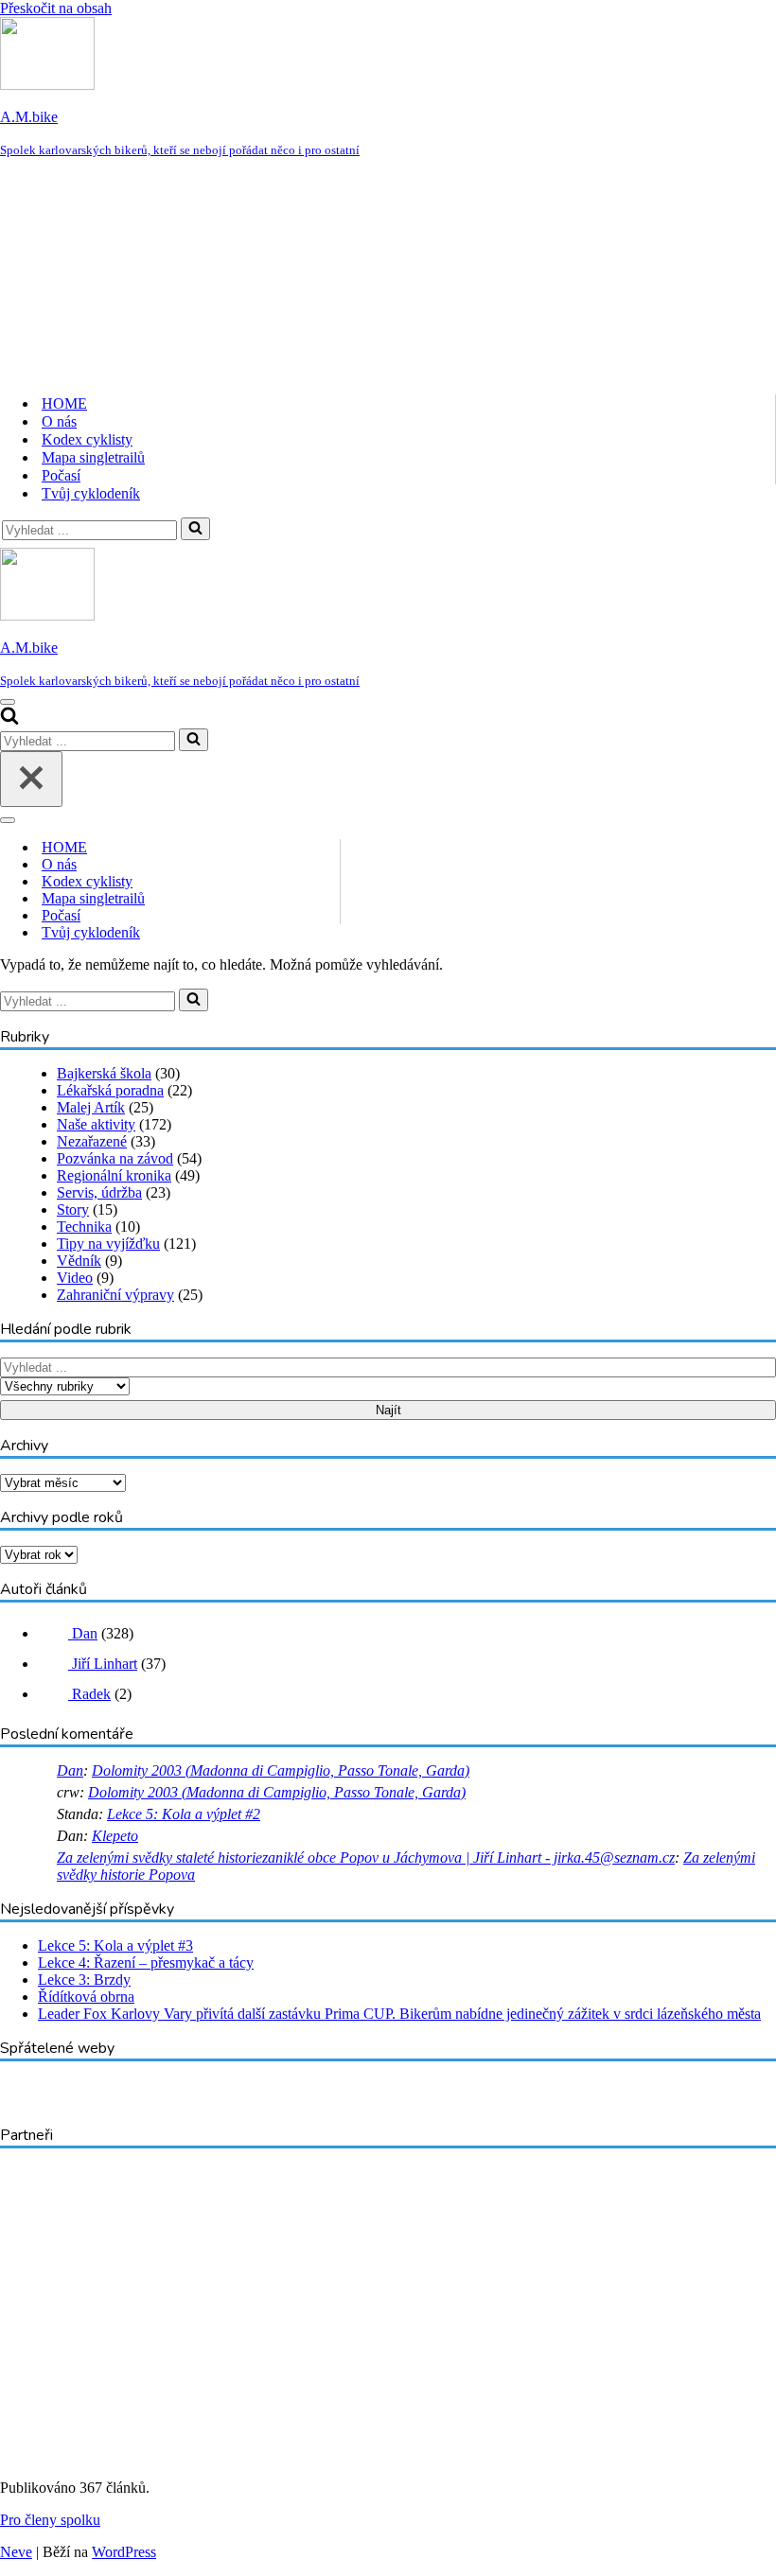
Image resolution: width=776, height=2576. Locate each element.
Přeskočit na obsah (56, 8)
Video (75, 1278)
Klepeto (115, 1836)
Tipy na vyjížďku (108, 1244)
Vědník (79, 1261)
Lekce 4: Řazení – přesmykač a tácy (146, 1963)
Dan (83, 1633)
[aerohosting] (148, 2455)
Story (73, 1209)
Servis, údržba (99, 1192)
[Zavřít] (31, 779)
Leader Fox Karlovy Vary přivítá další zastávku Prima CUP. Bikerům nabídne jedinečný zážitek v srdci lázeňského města (399, 2014)
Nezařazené (92, 1141)
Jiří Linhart (103, 1664)
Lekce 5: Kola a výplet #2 (184, 1814)
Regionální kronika (114, 1175)
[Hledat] (195, 529)
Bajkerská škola (104, 1073)
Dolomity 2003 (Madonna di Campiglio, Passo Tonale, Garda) (281, 1770)
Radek (89, 1694)
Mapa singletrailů (93, 457)
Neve (16, 2552)
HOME (64, 403)
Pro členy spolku (50, 2520)
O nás (59, 421)
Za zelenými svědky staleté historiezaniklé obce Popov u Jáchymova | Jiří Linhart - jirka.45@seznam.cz (366, 1858)
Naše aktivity (96, 1124)
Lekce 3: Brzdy (84, 1980)
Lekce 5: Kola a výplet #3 (115, 1945)
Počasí (61, 475)
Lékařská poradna (110, 1090)
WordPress (124, 2552)
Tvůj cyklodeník (91, 493)
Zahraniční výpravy (115, 1295)
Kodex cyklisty (87, 439)
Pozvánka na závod (115, 1158)
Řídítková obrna (86, 1997)
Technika (84, 1227)
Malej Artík (91, 1107)
